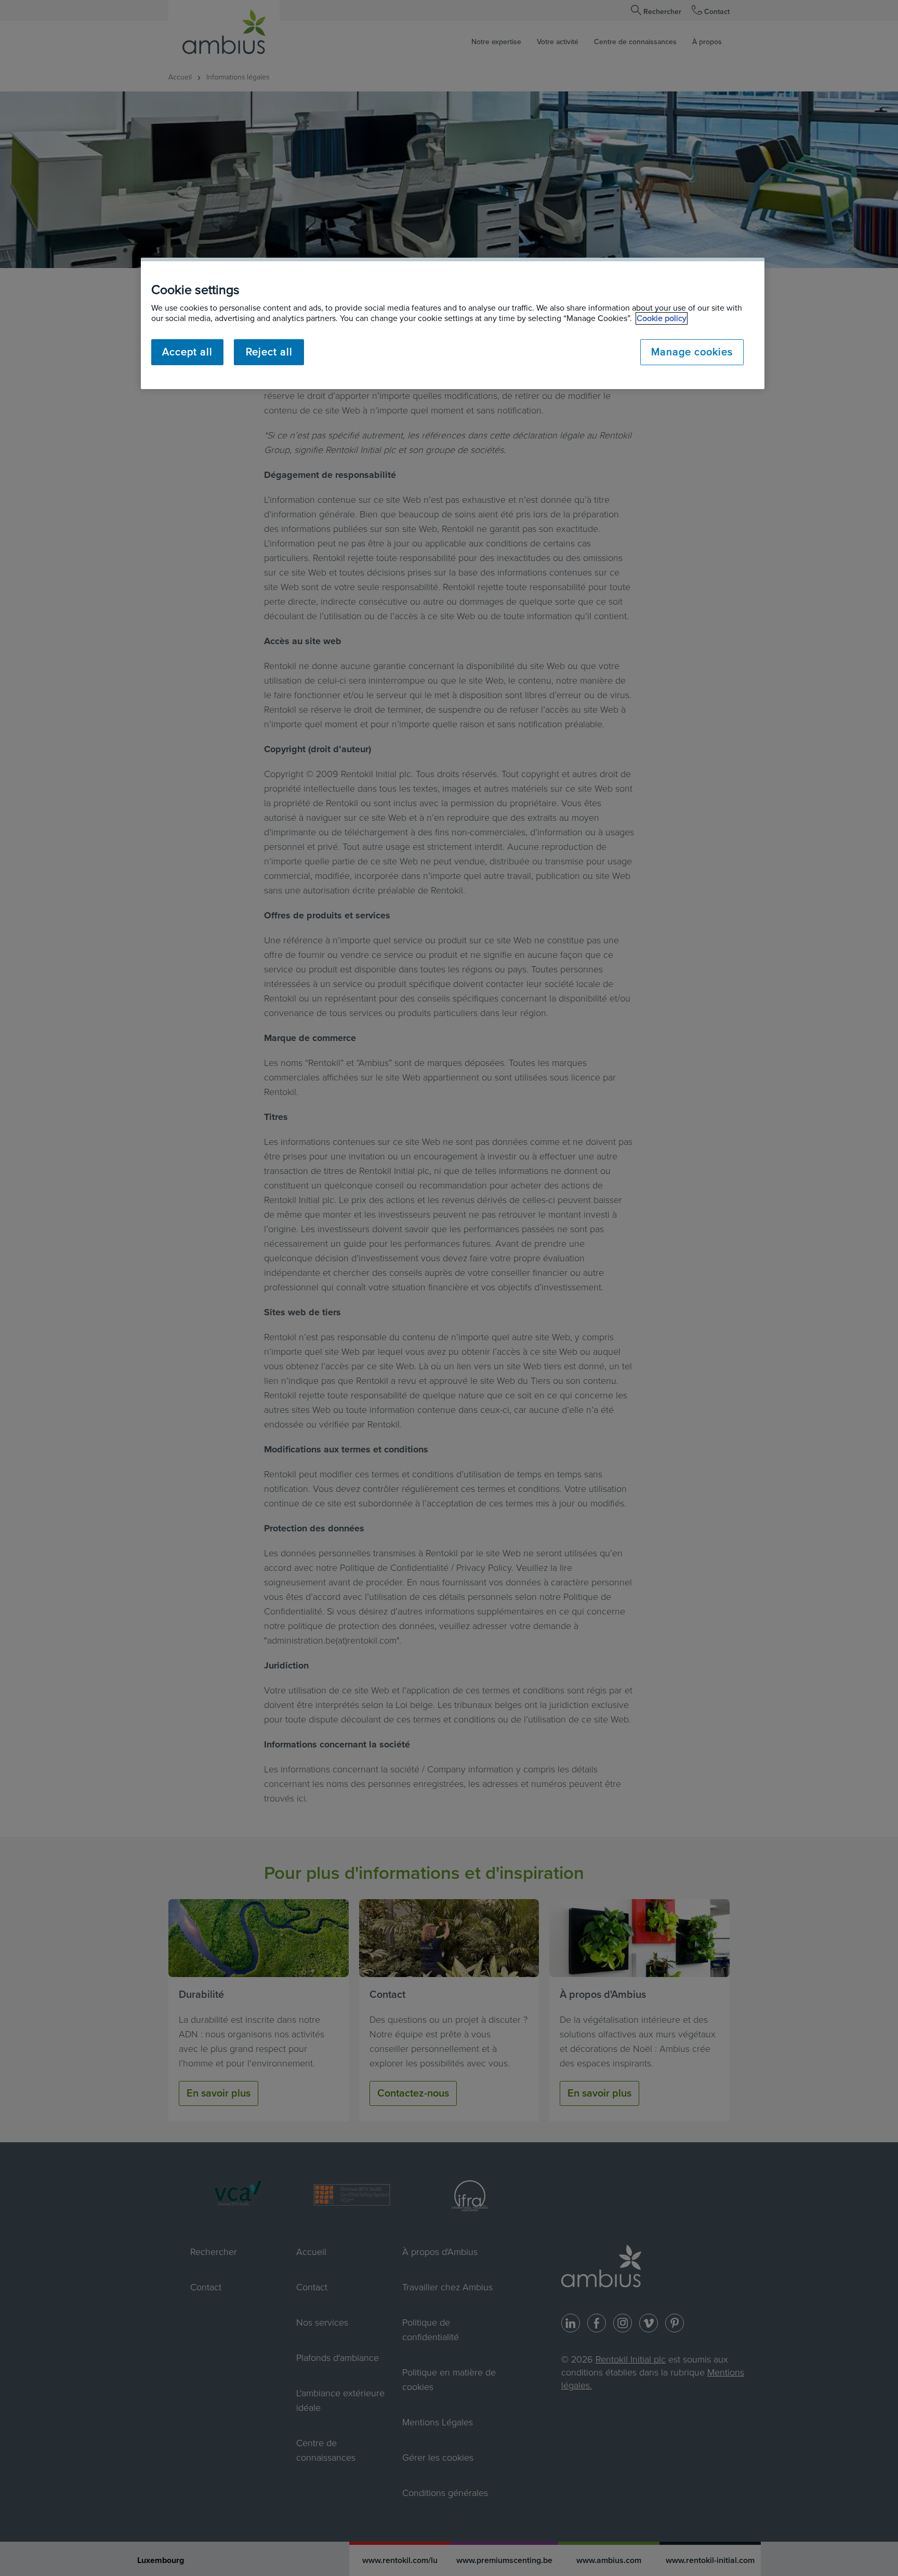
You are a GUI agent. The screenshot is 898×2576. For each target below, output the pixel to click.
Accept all (187, 352)
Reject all (269, 352)
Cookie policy (662, 318)
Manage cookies (692, 352)
